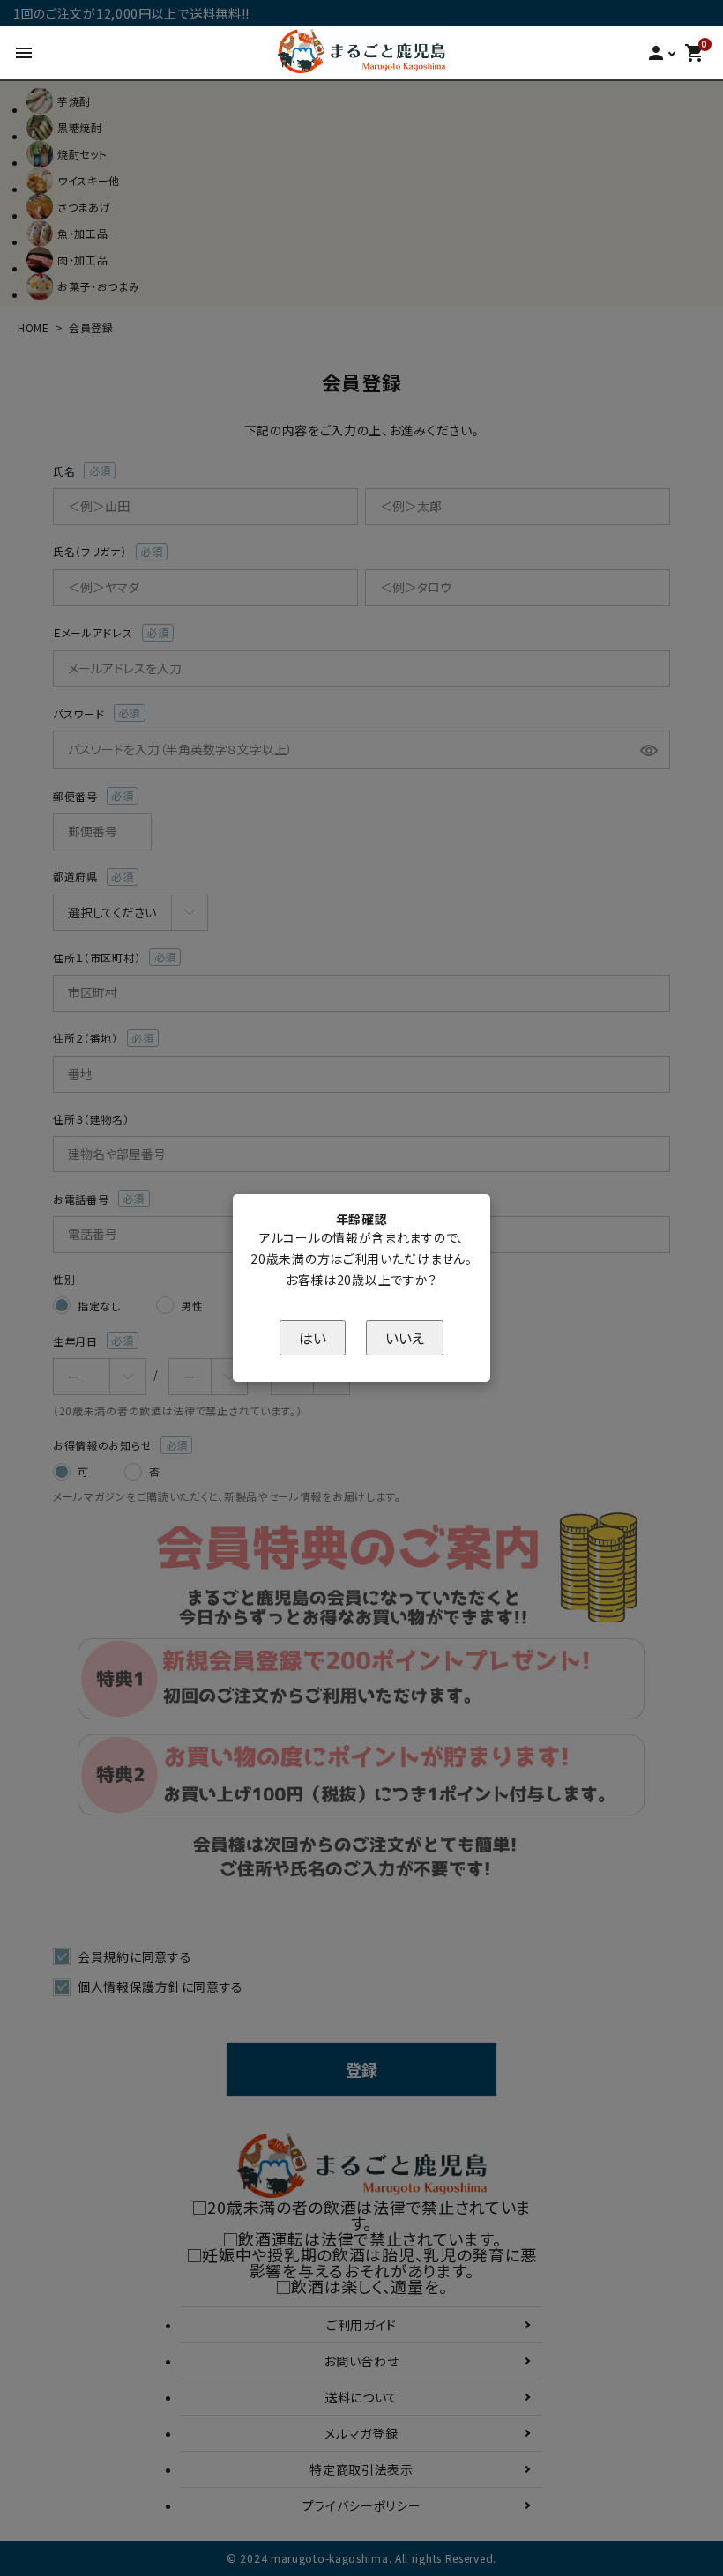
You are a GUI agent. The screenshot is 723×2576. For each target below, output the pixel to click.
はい (313, 1338)
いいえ (405, 1338)
